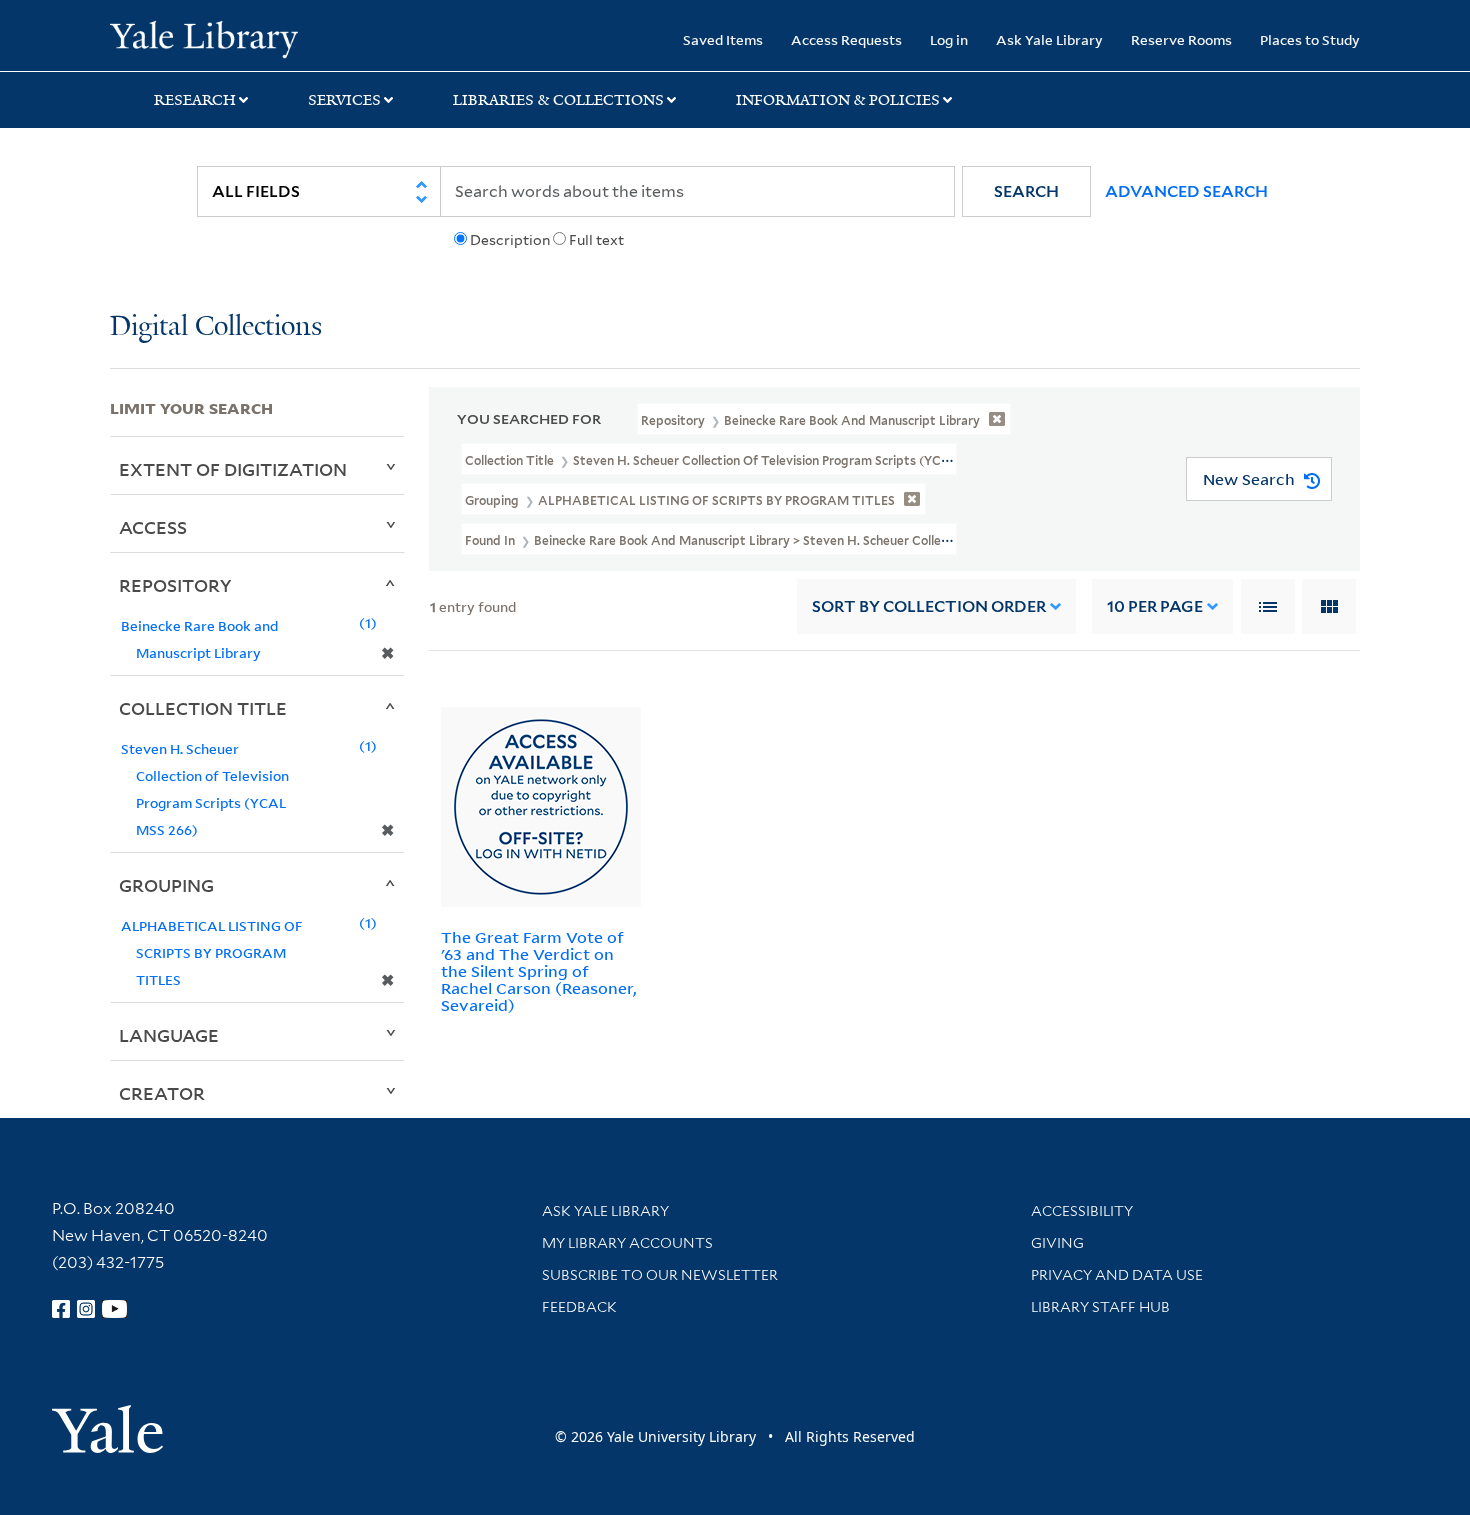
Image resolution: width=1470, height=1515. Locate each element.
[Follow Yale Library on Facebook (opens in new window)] (61, 1309)
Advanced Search (1186, 191)
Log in (949, 39)
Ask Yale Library (1049, 39)
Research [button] (195, 100)
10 (1155, 606)
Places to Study (1310, 39)
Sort (929, 606)
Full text (596, 240)
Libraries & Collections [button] (558, 100)
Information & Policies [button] (838, 100)
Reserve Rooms (1181, 39)
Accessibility (1082, 1211)
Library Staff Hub (1100, 1307)
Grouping (166, 885)
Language (169, 1035)
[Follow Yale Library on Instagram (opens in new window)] (86, 1309)
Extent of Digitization (233, 469)
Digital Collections (216, 327)
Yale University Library (203, 38)
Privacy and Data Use (1117, 1275)
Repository (175, 585)
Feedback (579, 1307)
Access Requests (846, 39)
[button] (1026, 191)
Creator (162, 1093)
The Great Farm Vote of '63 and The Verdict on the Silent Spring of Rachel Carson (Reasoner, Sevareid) (539, 970)
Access (153, 527)
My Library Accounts (627, 1243)
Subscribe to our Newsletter (660, 1275)
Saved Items (723, 39)
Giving (1057, 1243)
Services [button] (344, 100)
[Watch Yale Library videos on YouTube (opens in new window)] (115, 1309)
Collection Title (203, 708)
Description (510, 240)
